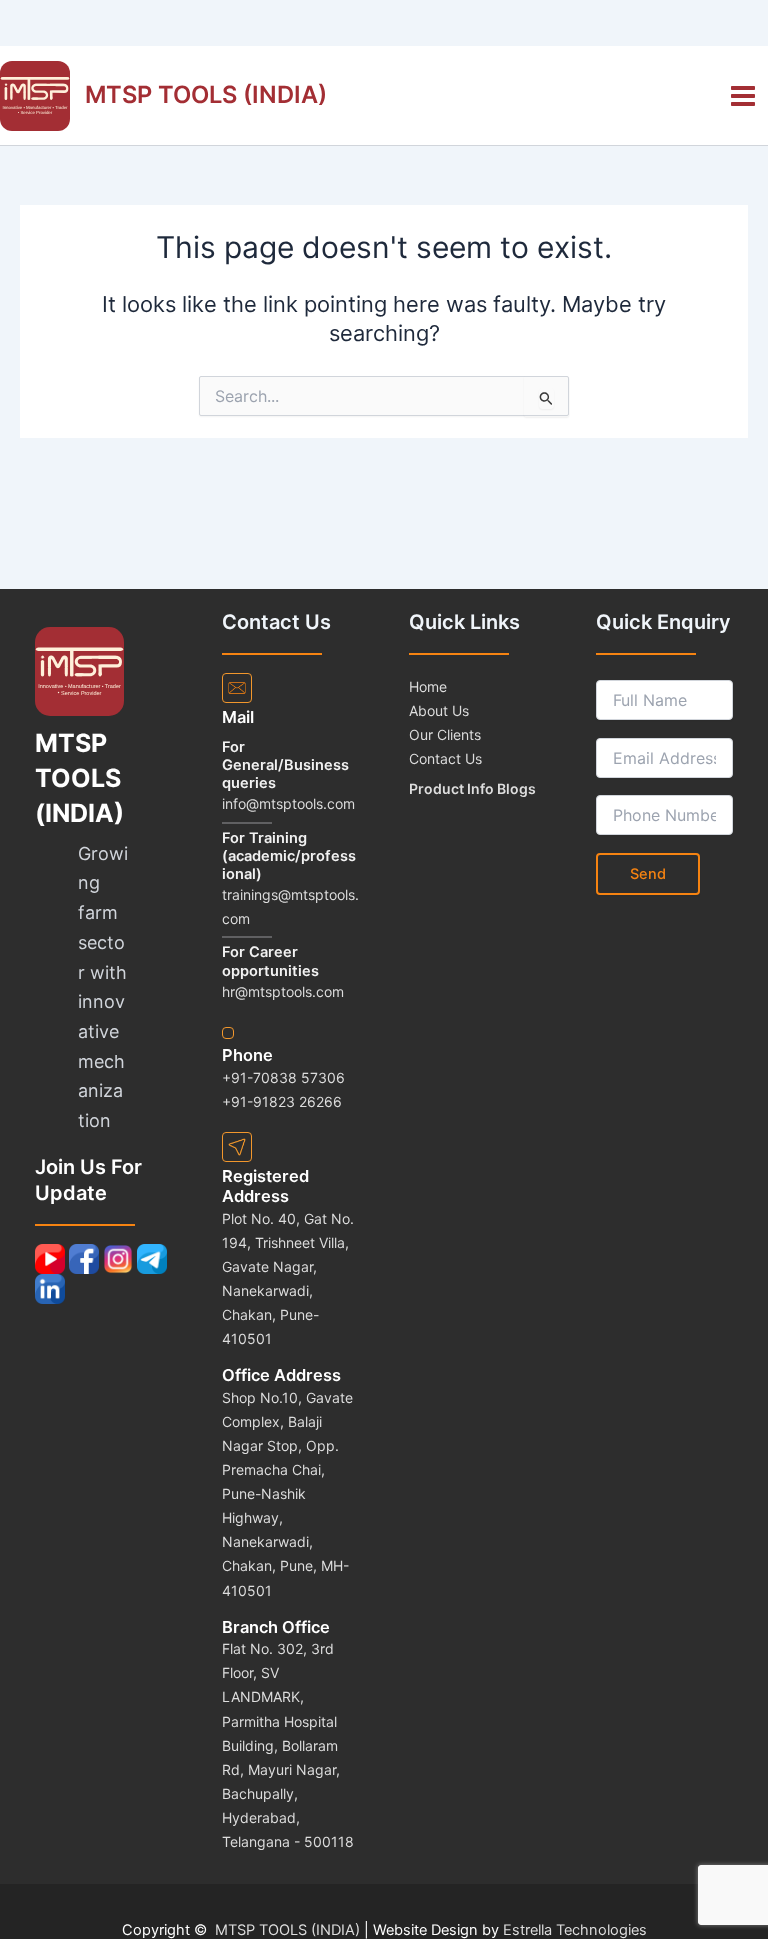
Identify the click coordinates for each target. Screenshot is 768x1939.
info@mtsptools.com (288, 803)
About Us (439, 710)
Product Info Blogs (472, 788)
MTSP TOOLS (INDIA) (206, 94)
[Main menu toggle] (743, 96)
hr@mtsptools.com (283, 991)
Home (428, 686)
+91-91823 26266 (282, 1101)
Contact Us (445, 758)
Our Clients (445, 734)
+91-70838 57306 (283, 1077)
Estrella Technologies (575, 1930)
